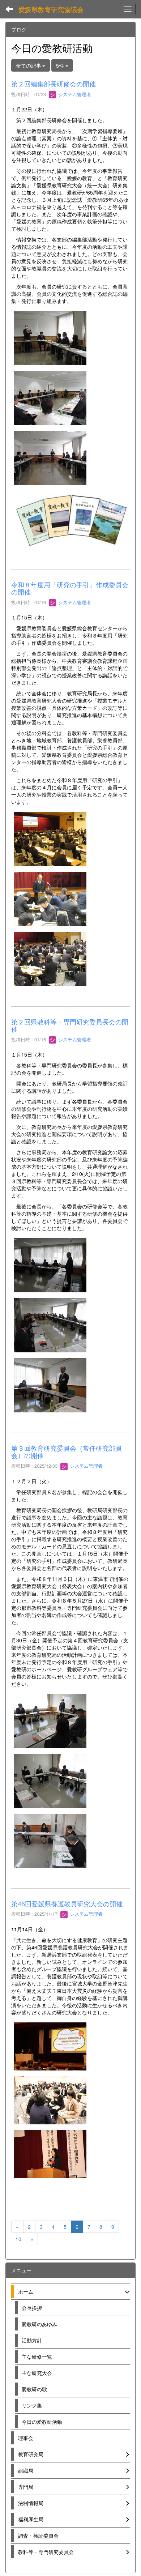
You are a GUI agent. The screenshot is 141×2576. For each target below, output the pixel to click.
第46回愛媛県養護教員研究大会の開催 (67, 1903)
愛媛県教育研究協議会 (51, 9)
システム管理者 (74, 94)
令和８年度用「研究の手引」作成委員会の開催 (70, 588)
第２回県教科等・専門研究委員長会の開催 (70, 1025)
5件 (61, 65)
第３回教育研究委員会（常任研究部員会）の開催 (67, 1451)
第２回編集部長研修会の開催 (54, 84)
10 (18, 2239)
